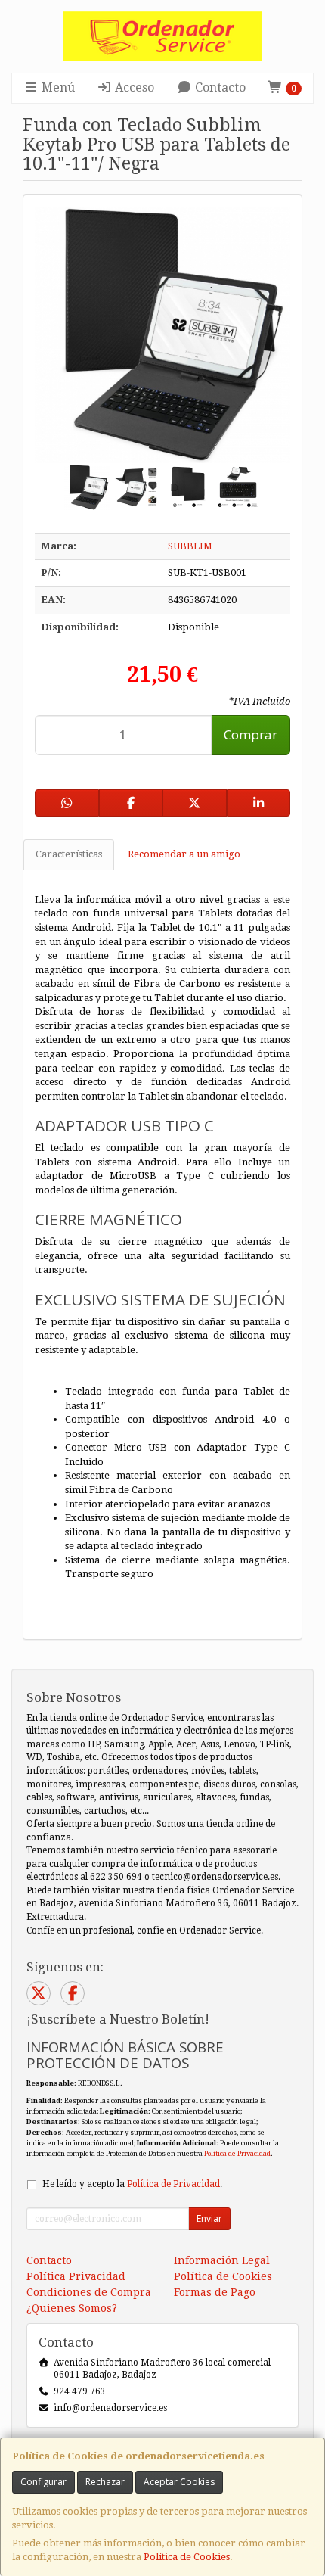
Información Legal (222, 2260)
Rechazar (105, 2482)
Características (69, 854)
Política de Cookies (187, 2557)
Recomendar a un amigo (184, 854)
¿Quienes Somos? (72, 2308)
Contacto (219, 87)
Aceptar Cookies (179, 2482)
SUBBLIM (190, 546)
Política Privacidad (76, 2276)
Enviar (209, 2218)
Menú (57, 87)
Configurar (43, 2482)
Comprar (251, 734)
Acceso (133, 87)
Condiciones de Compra (89, 2292)
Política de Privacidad (237, 2153)
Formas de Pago (215, 2292)
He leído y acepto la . (132, 2184)
